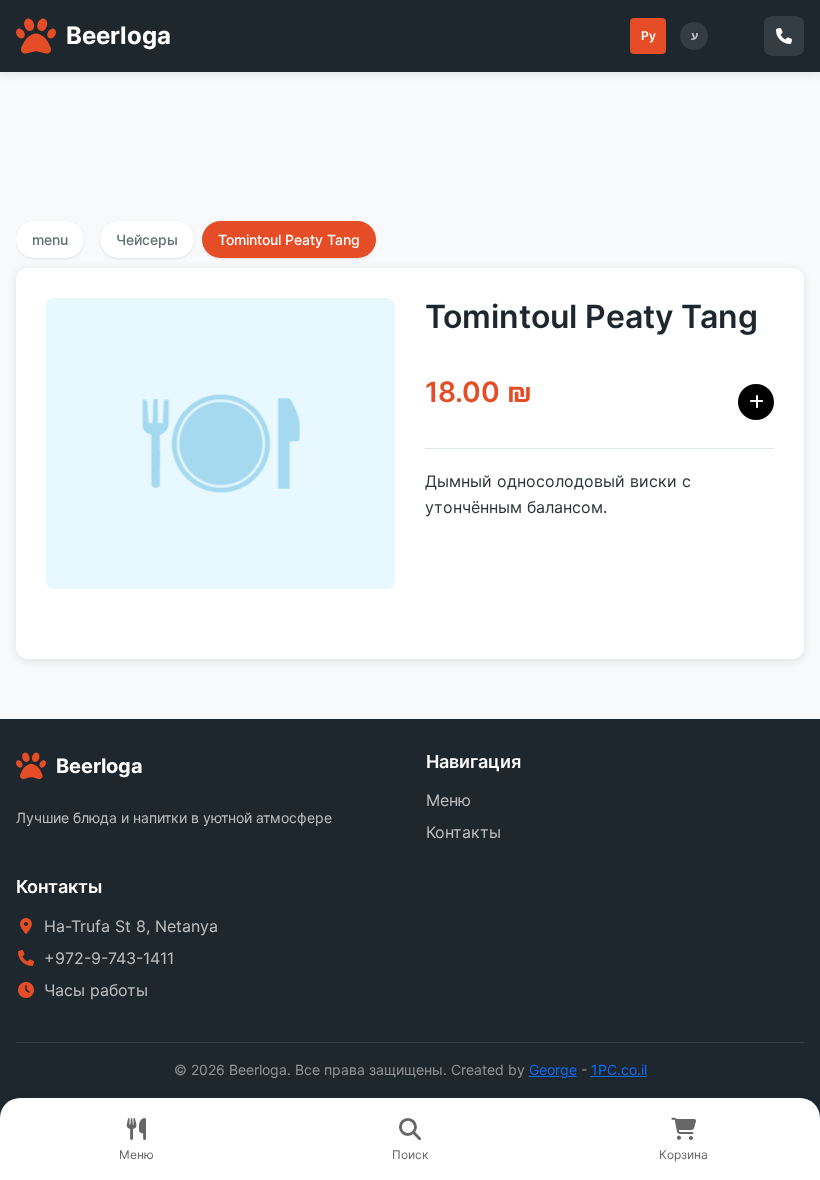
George (553, 1069)
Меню (448, 800)
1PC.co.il (619, 1069)
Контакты (463, 832)
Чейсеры (147, 239)
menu (50, 239)
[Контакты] (784, 36)
